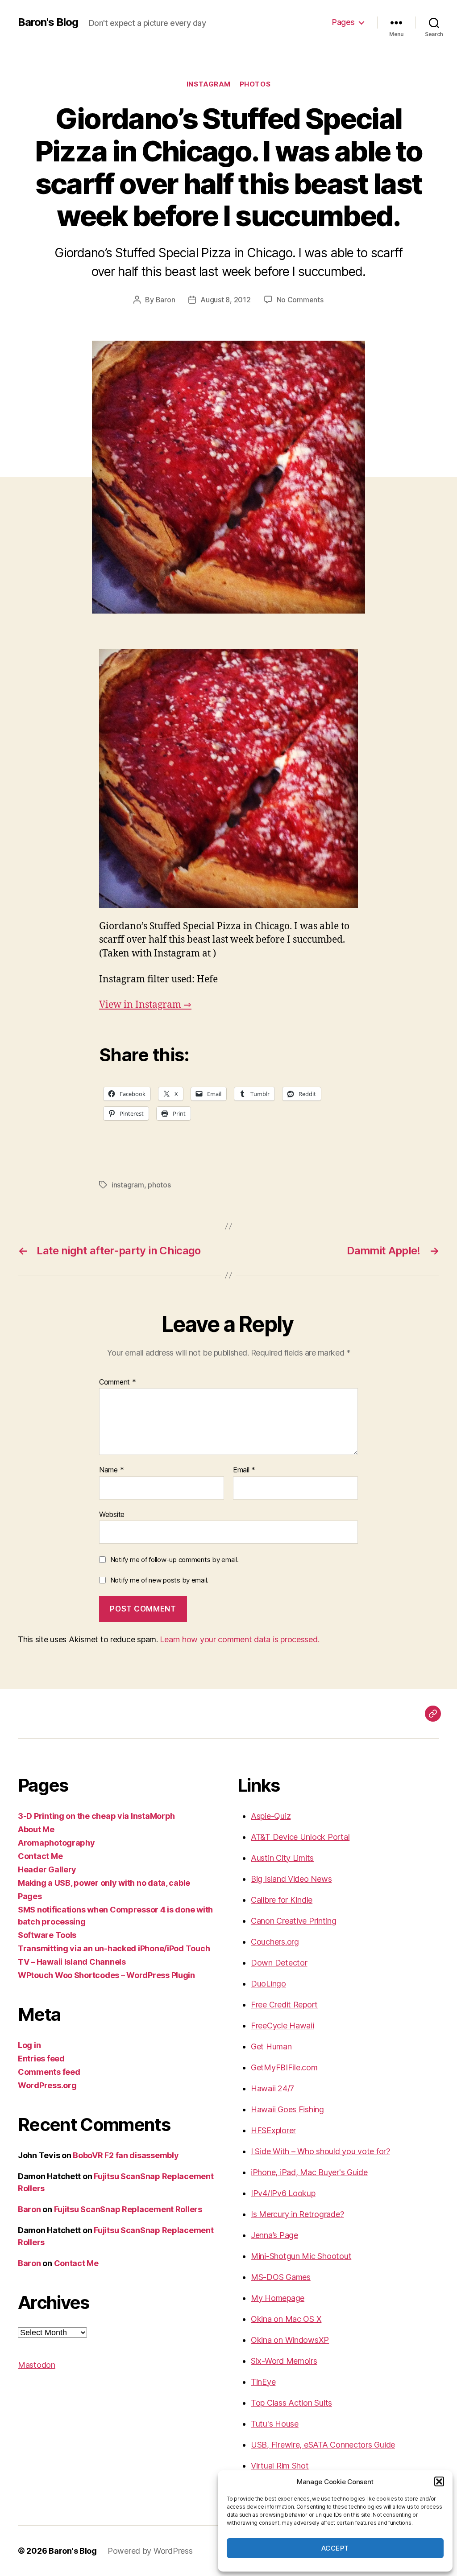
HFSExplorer (273, 2130)
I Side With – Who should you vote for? (320, 2151)
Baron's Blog (48, 22)
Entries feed (41, 2059)
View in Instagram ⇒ (145, 1005)
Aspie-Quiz (271, 1816)
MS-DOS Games (281, 2277)
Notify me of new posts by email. (159, 1580)
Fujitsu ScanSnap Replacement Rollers (128, 2209)
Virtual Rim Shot (280, 2466)
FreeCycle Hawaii (283, 2026)
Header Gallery (47, 1869)
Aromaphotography (56, 1843)
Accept (335, 2548)
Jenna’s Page (274, 2235)
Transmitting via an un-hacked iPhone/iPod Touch (114, 1948)
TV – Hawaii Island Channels (72, 1962)
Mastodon (37, 2365)
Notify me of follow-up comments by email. (174, 1560)
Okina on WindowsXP (290, 2340)
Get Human (271, 2046)
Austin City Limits (282, 1858)
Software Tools (47, 1935)
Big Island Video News (291, 1879)
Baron (166, 300)
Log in (29, 2045)
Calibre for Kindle (282, 1900)
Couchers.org (275, 1942)
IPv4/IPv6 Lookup (283, 2193)
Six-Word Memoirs (284, 2361)
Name (111, 1470)
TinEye (263, 2382)
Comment (118, 1382)
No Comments (300, 300)
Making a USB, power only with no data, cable (104, 1883)
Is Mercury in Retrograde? (297, 2214)
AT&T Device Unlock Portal (300, 1837)
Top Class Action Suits (291, 2403)
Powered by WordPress (150, 2551)
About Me (36, 1829)
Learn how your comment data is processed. (239, 1639)
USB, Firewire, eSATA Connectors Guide (323, 2445)
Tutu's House (275, 2424)
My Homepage (278, 2298)
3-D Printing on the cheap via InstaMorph (96, 1816)
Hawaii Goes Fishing (287, 2109)
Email (244, 1470)
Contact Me (40, 1856)
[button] (439, 2481)
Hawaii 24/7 (272, 2088)
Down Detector (279, 1963)
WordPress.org (47, 2085)
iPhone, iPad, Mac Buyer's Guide (309, 2172)
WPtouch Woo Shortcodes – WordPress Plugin (106, 1975)
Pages (343, 22)
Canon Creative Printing (294, 1921)
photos (255, 84)
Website (112, 1514)
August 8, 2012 (225, 300)
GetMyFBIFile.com (284, 2067)
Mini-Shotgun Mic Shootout (301, 2256)
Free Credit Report (284, 2005)
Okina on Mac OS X (286, 2319)
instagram (209, 84)
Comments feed (49, 2072)
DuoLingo (268, 1984)
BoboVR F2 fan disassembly (126, 2155)
